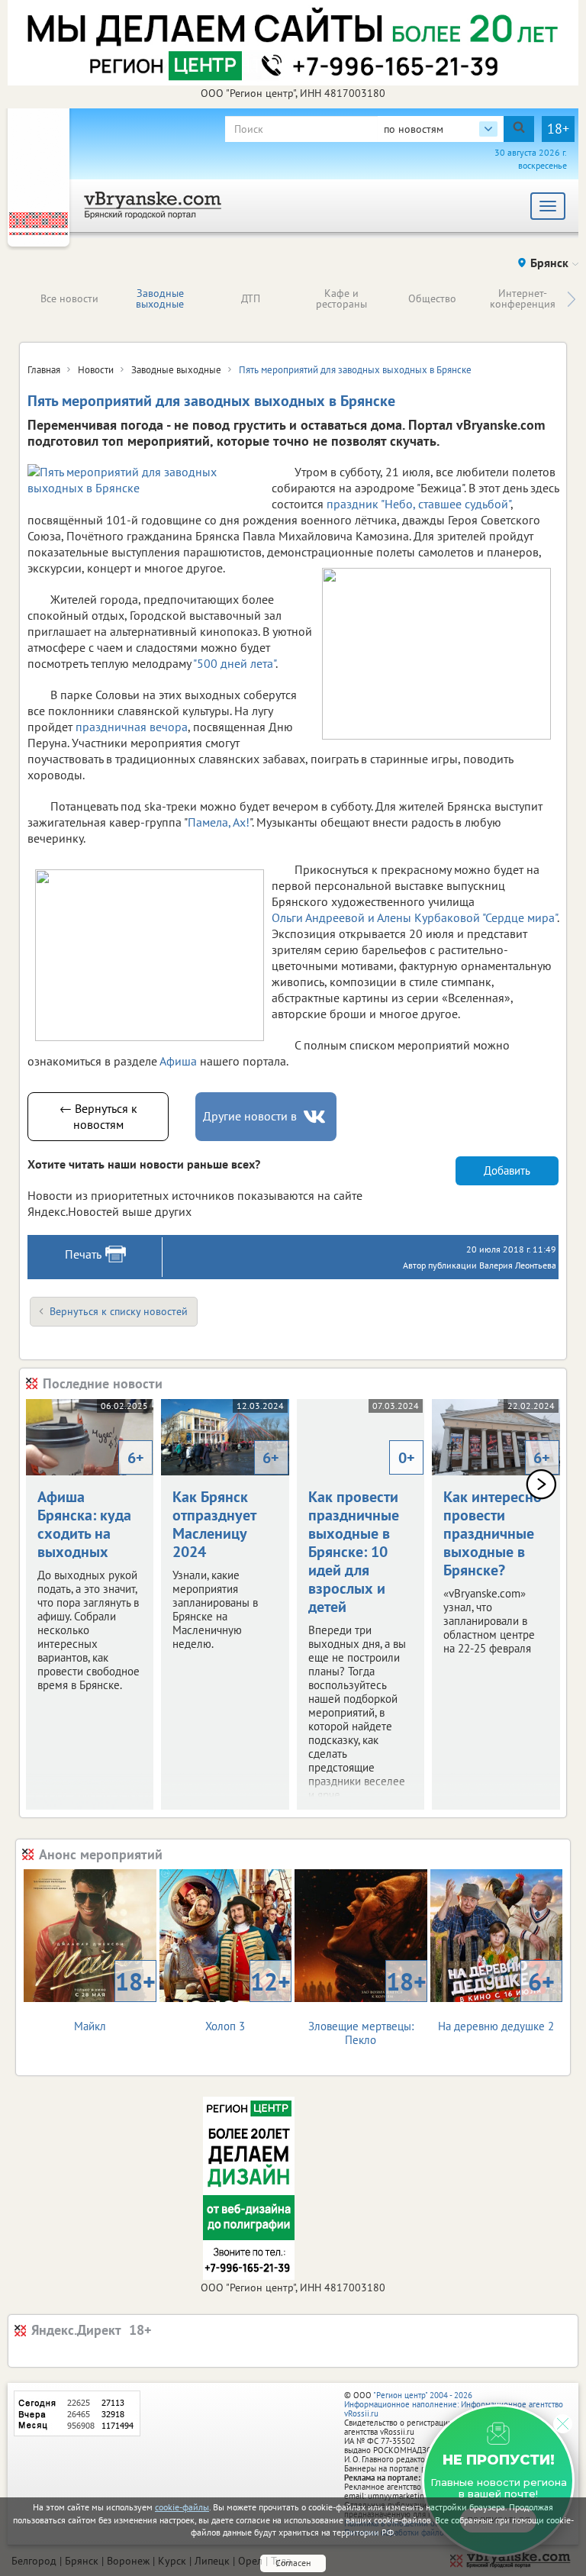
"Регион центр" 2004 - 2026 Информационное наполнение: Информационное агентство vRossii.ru (454, 2404)
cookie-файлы (182, 2507)
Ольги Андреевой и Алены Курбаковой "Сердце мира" (414, 917)
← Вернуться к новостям (98, 1116)
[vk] (316, 1117)
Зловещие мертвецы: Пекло (367, 2006)
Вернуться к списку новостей (119, 1311)
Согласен (293, 2563)
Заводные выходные (160, 298)
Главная (44, 370)
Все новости (69, 298)
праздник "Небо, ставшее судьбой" (417, 504)
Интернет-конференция (523, 298)
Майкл (115, 1999)
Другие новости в (250, 1116)
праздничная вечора (132, 727)
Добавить (507, 1170)
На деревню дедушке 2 (496, 1999)
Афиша (178, 1061)
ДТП (251, 298)
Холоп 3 (248, 1999)
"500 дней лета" (234, 663)
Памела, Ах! (219, 822)
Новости (96, 370)
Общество (432, 298)
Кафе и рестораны (341, 298)
